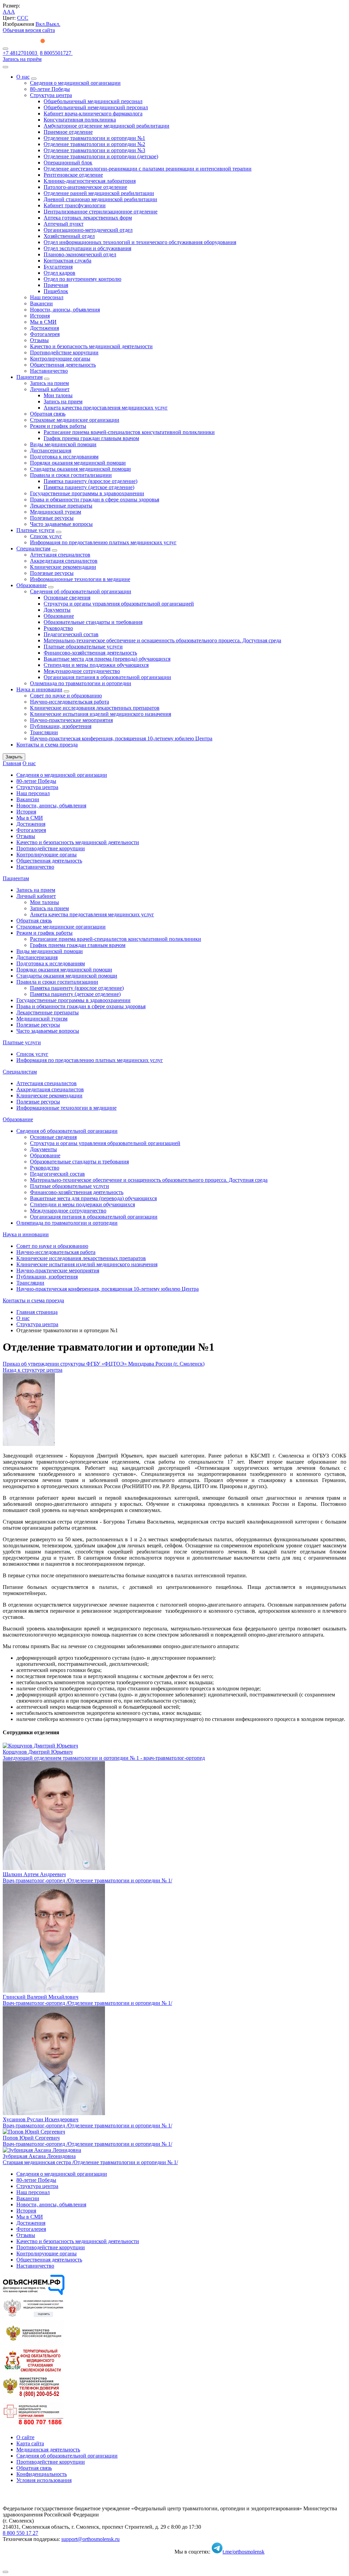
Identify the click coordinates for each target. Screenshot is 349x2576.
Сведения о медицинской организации (75, 83)
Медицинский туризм (56, 512)
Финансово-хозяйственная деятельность (90, 653)
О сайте (25, 2437)
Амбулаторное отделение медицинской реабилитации (107, 126)
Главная (12, 763)
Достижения (44, 328)
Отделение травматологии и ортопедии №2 (94, 144)
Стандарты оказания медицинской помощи (80, 469)
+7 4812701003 (21, 53)
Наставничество (49, 371)
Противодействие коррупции (64, 352)
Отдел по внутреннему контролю (82, 279)
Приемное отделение (68, 132)
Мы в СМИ (43, 322)
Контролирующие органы (60, 359)
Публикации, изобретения (61, 726)
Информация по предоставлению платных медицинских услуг (103, 542)
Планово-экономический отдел (80, 254)
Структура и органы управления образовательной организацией (119, 604)
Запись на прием (49, 383)
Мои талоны (58, 395)
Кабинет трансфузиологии (75, 205)
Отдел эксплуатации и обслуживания (87, 248)
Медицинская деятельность (48, 2450)
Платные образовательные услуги (83, 647)
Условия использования (44, 2480)
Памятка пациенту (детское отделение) (89, 487)
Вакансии (41, 303)
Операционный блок (68, 163)
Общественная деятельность (63, 365)
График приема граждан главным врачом (91, 438)
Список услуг (46, 536)
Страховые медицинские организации (75, 420)
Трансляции (44, 732)
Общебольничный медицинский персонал (93, 101)
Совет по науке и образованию (66, 696)
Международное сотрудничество (82, 671)
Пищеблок (56, 291)
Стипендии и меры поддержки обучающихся (96, 665)
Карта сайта (30, 2443)
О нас (23, 77)
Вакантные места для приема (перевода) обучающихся (107, 659)
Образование (32, 585)
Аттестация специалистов (60, 555)
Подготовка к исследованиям (64, 457)
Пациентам (29, 377)
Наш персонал (47, 297)
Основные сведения (67, 598)
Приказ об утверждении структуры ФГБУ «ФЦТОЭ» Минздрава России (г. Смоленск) (104, 1364)
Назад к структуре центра (33, 1370)
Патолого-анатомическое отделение (85, 187)
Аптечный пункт (64, 224)
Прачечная (56, 285)
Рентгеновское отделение (73, 175)
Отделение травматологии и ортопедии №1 (94, 138)
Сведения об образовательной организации (81, 591)
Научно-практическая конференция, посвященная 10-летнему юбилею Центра (121, 738)
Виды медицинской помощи (63, 444)
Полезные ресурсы (52, 518)
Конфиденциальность (42, 2474)
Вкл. (41, 24)
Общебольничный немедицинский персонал (96, 107)
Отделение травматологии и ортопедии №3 (94, 150)
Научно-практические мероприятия (71, 720)
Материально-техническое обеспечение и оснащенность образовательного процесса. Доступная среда (162, 640)
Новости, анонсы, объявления (65, 310)
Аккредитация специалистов (64, 561)
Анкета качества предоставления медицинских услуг (106, 408)
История (40, 316)
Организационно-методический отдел (88, 230)
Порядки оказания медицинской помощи (78, 463)
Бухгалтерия (58, 267)
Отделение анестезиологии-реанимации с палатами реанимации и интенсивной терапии (148, 169)
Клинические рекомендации (63, 567)
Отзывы (39, 340)
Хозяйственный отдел (69, 236)
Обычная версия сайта (29, 30)
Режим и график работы (58, 426)
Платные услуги (35, 530)
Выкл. (53, 24)
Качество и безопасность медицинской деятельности (91, 346)
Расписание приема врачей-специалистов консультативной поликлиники (129, 432)
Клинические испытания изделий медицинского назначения (101, 714)
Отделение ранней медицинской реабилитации (99, 193)
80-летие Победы (50, 89)
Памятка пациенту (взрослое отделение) (90, 481)
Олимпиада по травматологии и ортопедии (81, 683)
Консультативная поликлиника (80, 120)
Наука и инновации (39, 689)
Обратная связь (48, 414)
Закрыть (14, 757)
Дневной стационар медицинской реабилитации (100, 199)
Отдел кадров (59, 273)
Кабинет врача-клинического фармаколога (93, 114)
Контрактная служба (67, 261)
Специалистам (33, 549)
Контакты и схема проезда (47, 745)
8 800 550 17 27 (20, 2533)
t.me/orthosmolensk (244, 2552)
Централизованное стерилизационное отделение (101, 212)
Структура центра (51, 95)
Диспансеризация (51, 450)
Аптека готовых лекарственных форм (88, 218)
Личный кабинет (50, 389)
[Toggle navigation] (5, 49)
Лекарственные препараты (61, 506)
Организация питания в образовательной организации (107, 677)
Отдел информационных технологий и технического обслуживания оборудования (140, 242)
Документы (57, 610)
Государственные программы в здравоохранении (87, 493)
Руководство (58, 628)
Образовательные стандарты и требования (93, 622)
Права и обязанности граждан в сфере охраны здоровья (95, 500)
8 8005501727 (56, 53)
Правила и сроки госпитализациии (71, 475)
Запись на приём (22, 59)
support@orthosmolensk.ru (90, 2539)
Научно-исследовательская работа (70, 702)
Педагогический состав (71, 634)
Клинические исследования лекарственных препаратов (95, 708)
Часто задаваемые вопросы (61, 524)
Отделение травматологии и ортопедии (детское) (101, 156)
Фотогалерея (45, 334)
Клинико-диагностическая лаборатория (90, 181)
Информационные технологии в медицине (80, 579)
